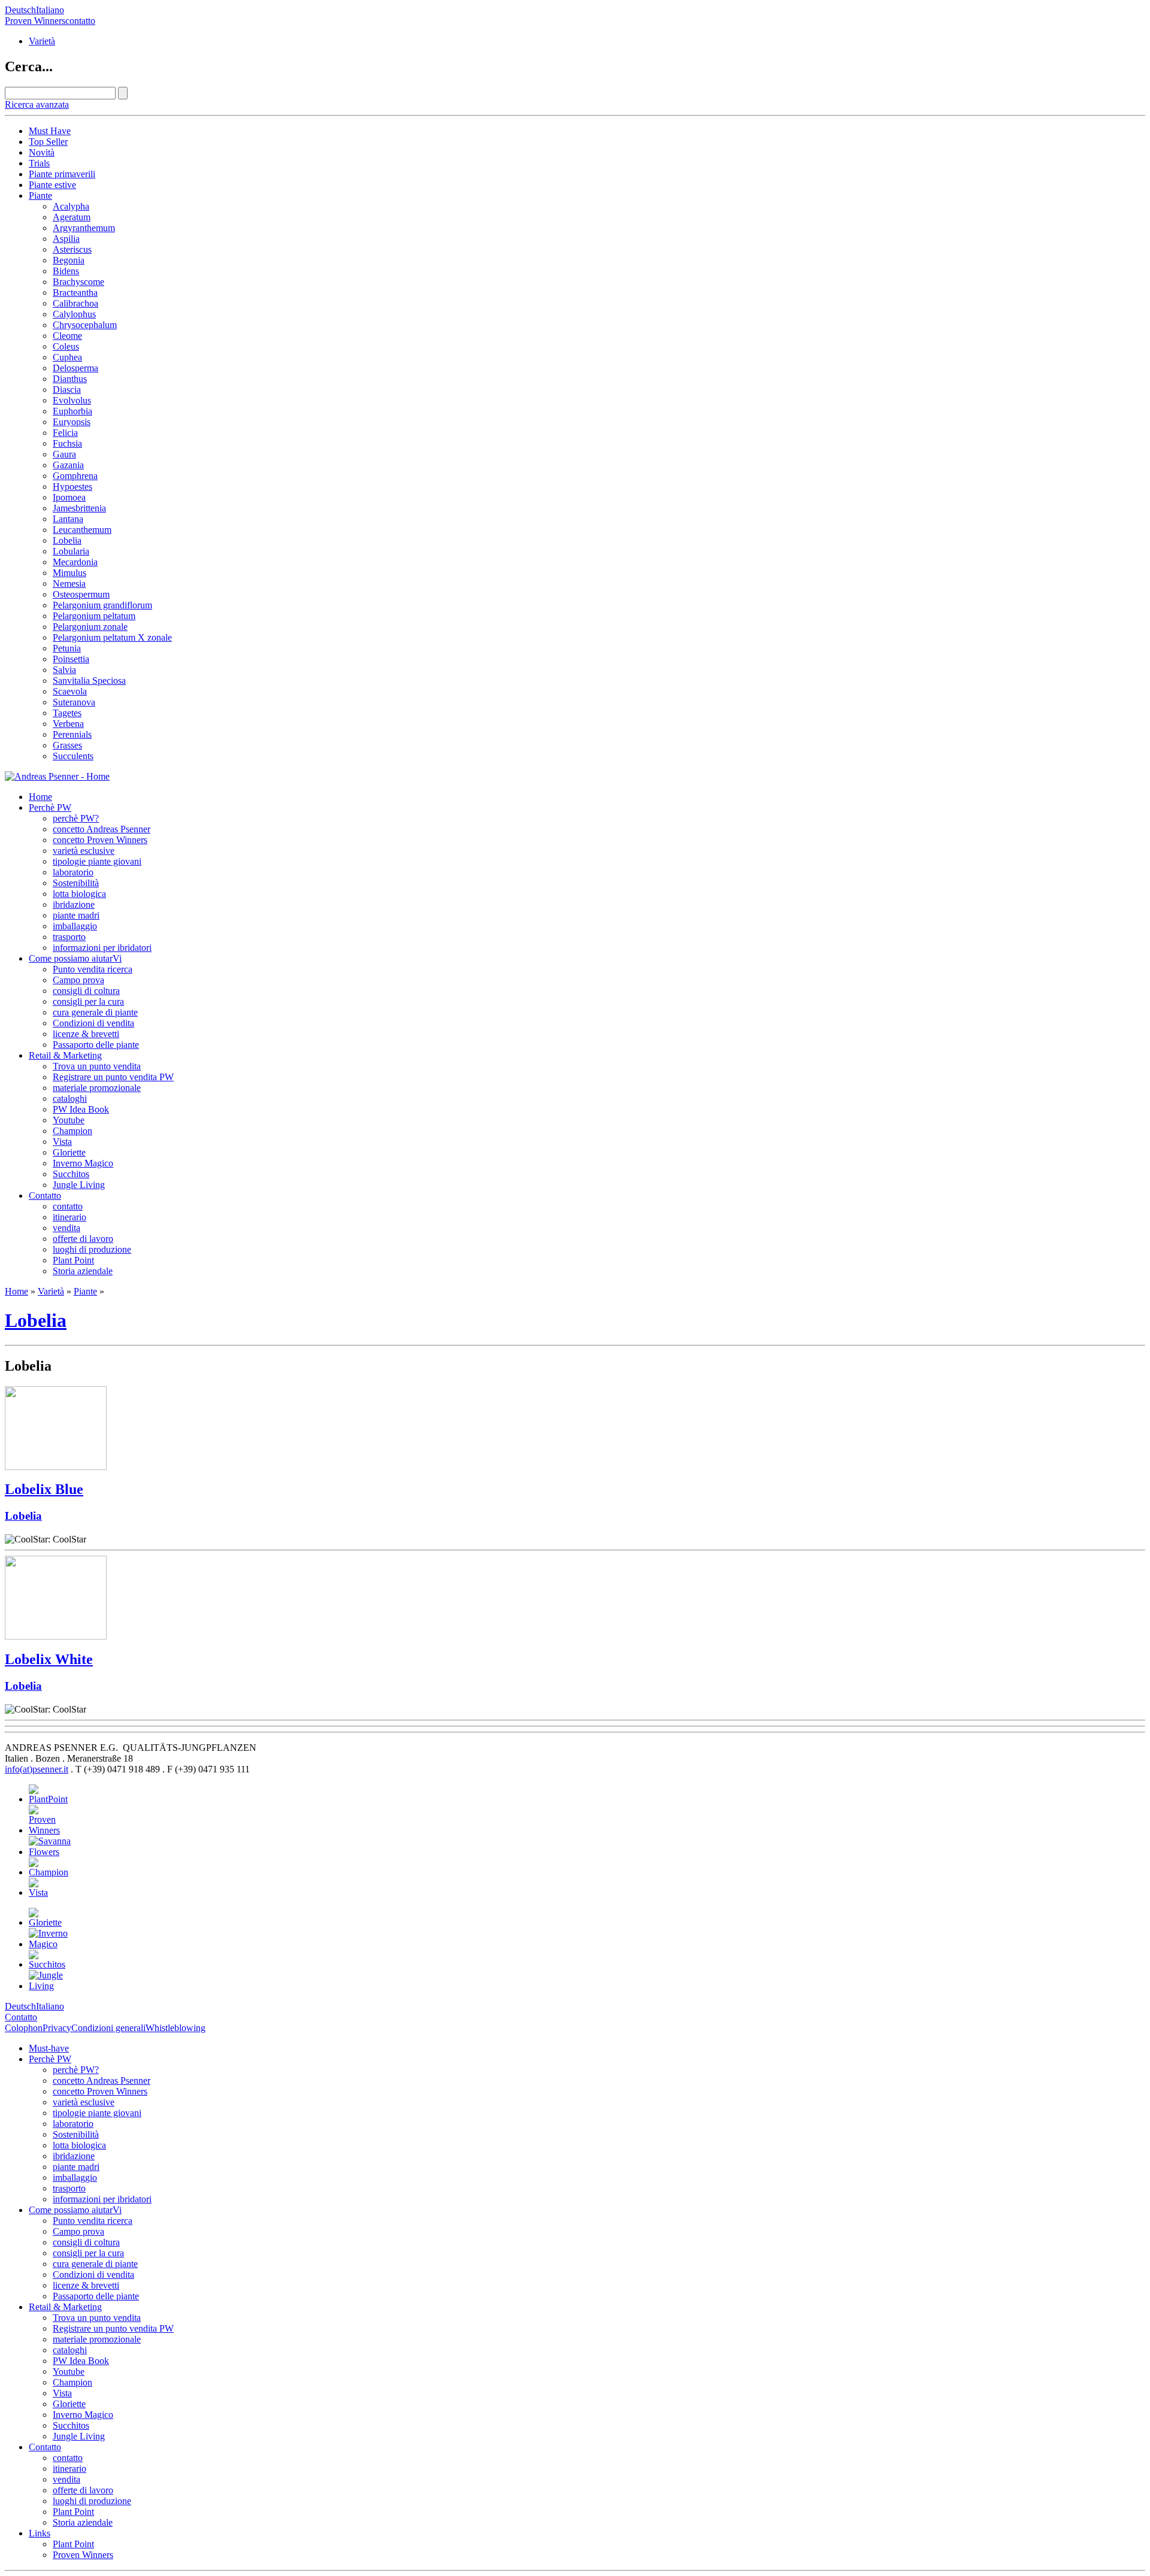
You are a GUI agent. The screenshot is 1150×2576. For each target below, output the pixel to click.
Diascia (67, 390)
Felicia (65, 433)
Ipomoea (69, 497)
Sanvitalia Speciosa (89, 681)
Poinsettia (71, 659)
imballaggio (75, 926)
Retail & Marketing (65, 1055)
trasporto (69, 937)
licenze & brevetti (86, 1034)
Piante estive (52, 185)
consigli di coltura (86, 991)
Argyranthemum (84, 228)
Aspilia (66, 239)
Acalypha (71, 206)
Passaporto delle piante (96, 1045)
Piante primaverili (62, 174)
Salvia (64, 670)
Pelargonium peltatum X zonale (112, 637)
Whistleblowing (175, 2028)
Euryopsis (72, 422)
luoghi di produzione (92, 1249)
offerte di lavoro (83, 1239)
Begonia (69, 260)
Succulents (73, 756)
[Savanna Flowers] (62, 1852)
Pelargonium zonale (90, 627)
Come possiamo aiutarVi (75, 958)
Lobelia (67, 540)
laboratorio (73, 872)
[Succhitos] (47, 1964)
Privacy (57, 2028)
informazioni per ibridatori (102, 948)
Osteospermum (81, 594)
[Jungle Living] (48, 1986)
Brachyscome (78, 282)
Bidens (66, 271)
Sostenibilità (76, 883)
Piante (40, 196)
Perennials (72, 734)
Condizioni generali (108, 2028)
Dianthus (70, 379)
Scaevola (70, 691)
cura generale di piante (95, 1012)
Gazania (68, 465)
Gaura (64, 454)
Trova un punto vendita (97, 1066)
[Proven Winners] (44, 1830)
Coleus (66, 346)
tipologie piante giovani (97, 861)
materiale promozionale (97, 1088)
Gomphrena (75, 476)
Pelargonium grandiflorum (102, 605)
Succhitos (71, 1174)
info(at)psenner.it (37, 1769)
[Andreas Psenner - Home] (57, 776)
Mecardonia (75, 562)
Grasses (67, 745)
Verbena (68, 724)
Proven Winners (35, 21)
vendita (66, 1228)
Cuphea (67, 357)
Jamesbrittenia (79, 508)
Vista (62, 1142)
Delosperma (75, 368)
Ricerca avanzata (37, 104)
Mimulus (69, 573)
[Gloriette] (45, 1922)
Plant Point (73, 1260)
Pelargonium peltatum (94, 616)
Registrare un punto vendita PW (113, 1077)
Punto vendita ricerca (93, 969)
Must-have (49, 2048)
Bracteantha (75, 293)
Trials (39, 163)
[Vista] (42, 1892)
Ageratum (72, 217)
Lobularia (71, 551)
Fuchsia (67, 443)
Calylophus (74, 314)
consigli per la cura (88, 1001)
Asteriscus (72, 249)
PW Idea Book (81, 1109)
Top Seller (48, 142)
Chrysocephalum (85, 325)
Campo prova (78, 980)
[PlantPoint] (48, 1799)
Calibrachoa (75, 303)
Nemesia (69, 584)
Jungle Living (79, 1185)
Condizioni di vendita (93, 1023)
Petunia (67, 648)
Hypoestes (72, 487)
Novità (42, 152)
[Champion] (49, 1872)
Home (40, 797)
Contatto (45, 1195)
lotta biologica (79, 894)
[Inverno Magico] (48, 1944)
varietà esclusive (84, 851)
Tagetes (67, 713)
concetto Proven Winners (100, 840)
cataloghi (70, 1098)
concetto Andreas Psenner (102, 829)
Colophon (24, 2028)
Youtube (69, 1120)
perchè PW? (76, 818)
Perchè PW (50, 807)
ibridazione (74, 904)
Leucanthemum (82, 530)
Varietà (42, 41)
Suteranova (74, 702)
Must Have (50, 131)
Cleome (67, 336)
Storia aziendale (83, 1271)
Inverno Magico (83, 1163)
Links (40, 2533)
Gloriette (69, 1152)
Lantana (68, 519)
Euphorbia (72, 411)
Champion (72, 1131)
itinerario (69, 1217)
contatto (80, 21)
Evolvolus (72, 400)
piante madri (76, 915)
